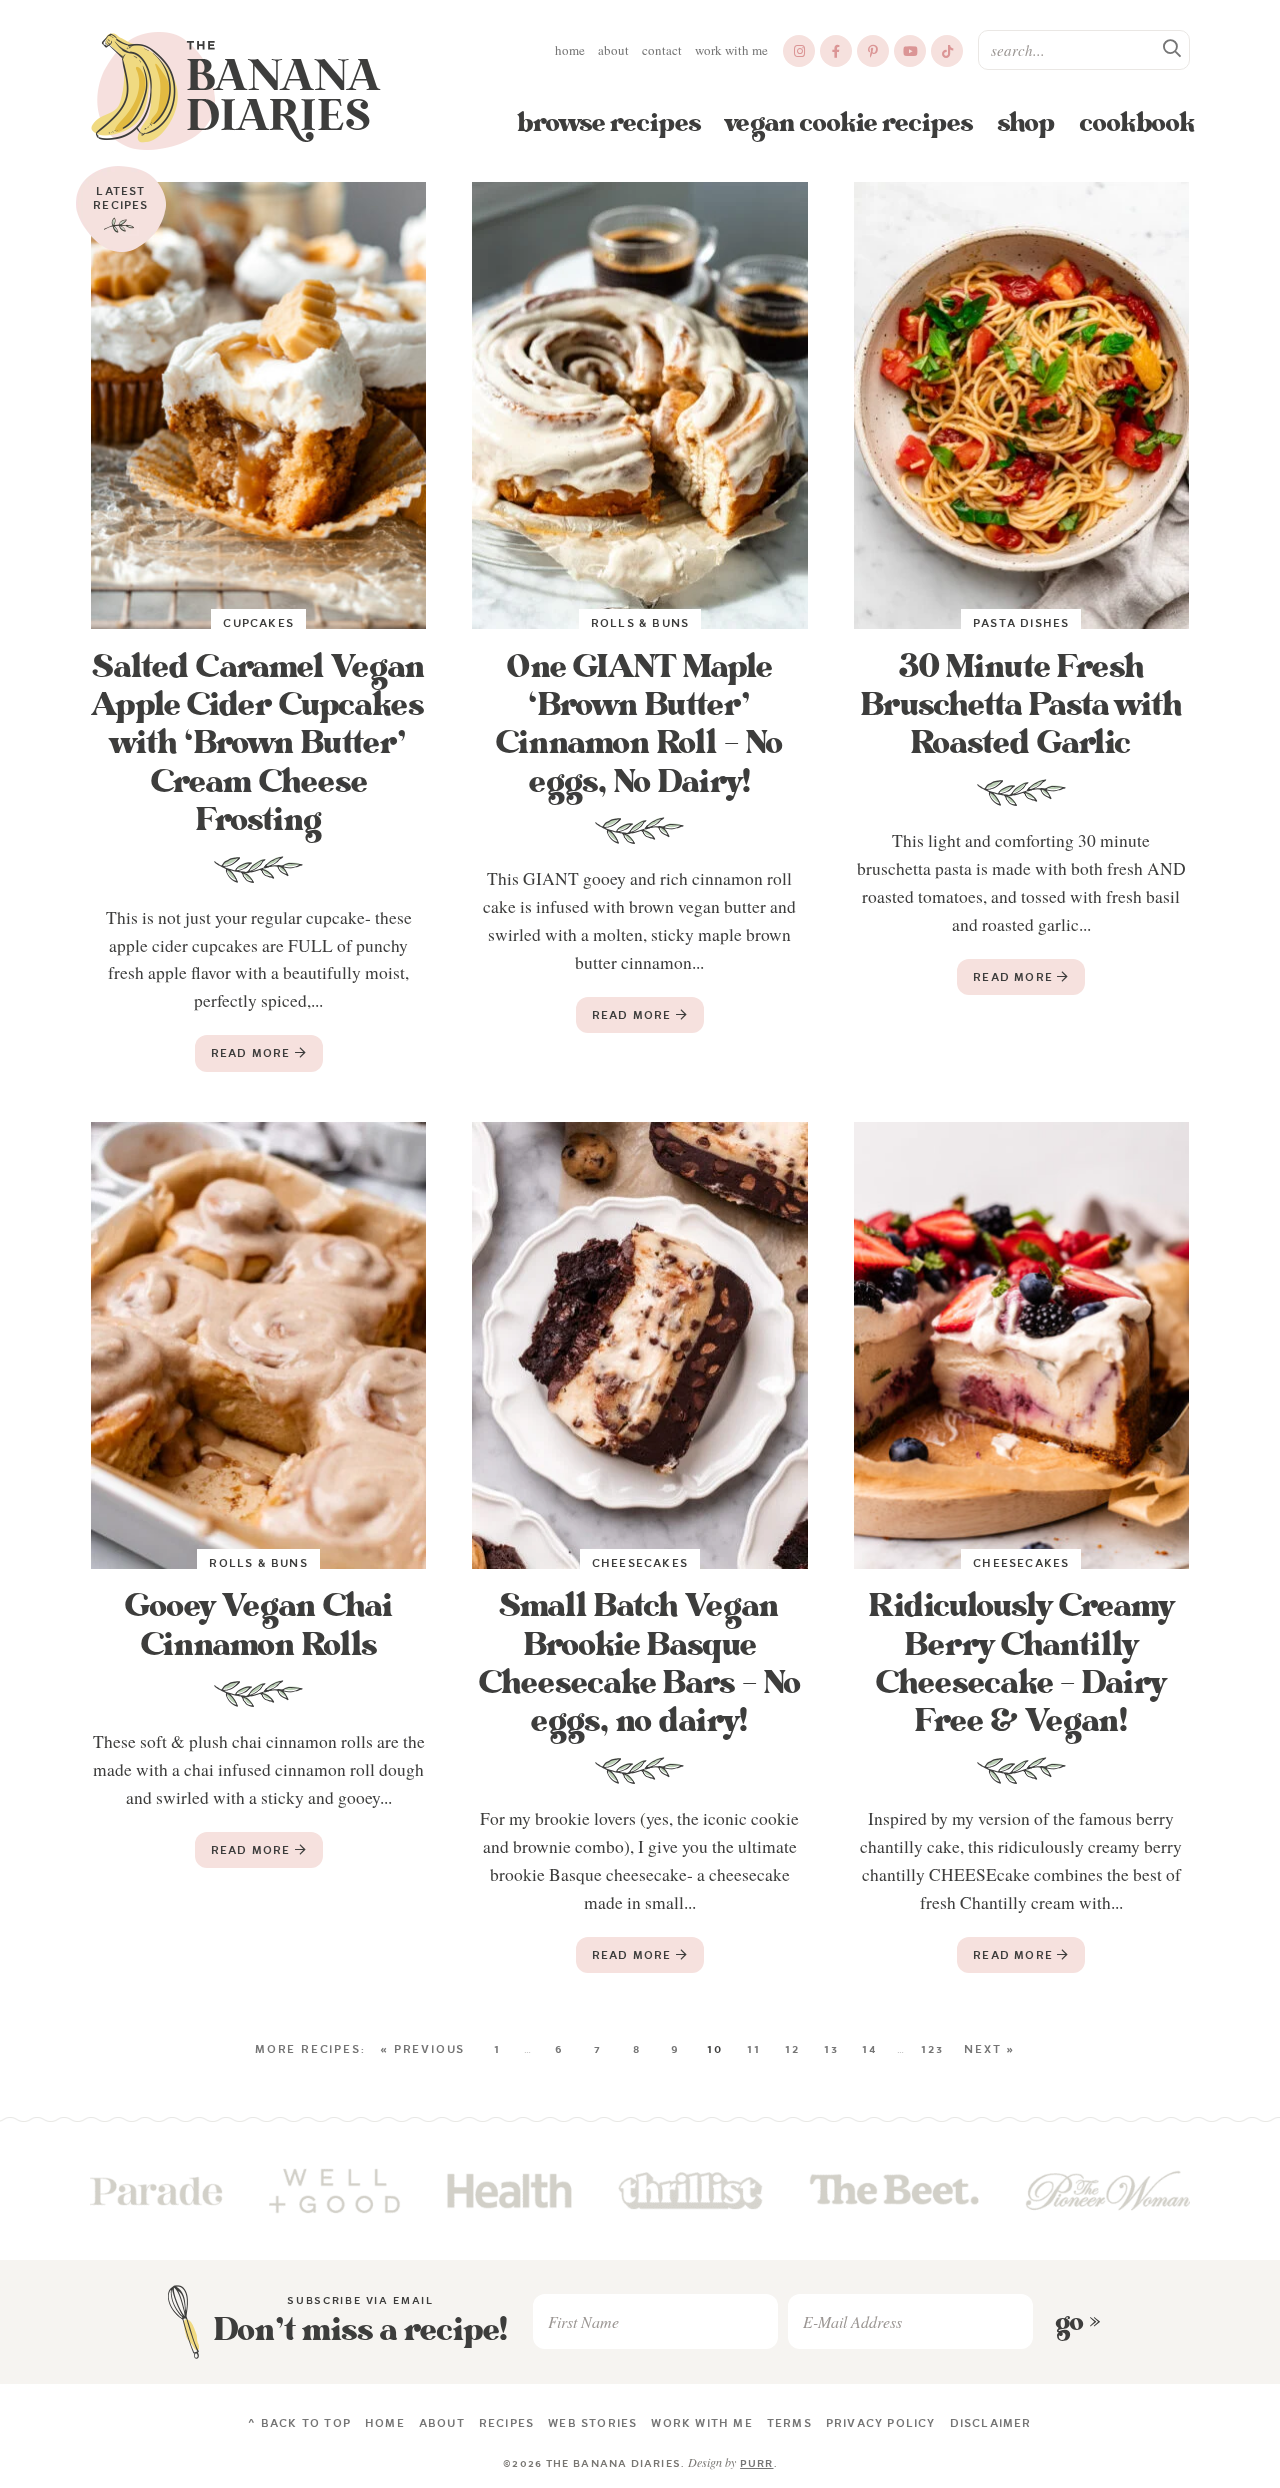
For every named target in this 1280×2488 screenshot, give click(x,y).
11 (754, 2049)
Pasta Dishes (1021, 623)
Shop (1026, 123)
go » (1078, 2322)
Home (570, 50)
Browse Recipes (609, 123)
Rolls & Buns (640, 623)
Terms (789, 2423)
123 (932, 2049)
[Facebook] (836, 51)
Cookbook (1137, 123)
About (613, 50)
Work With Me (731, 50)
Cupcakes (258, 623)
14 (870, 2049)
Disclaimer (991, 2423)
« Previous (422, 2049)
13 (831, 2049)
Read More (245, 1057)
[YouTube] (910, 51)
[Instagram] (799, 51)
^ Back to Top (299, 2423)
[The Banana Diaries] (236, 91)
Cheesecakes (640, 1563)
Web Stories (592, 2423)
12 (792, 2049)
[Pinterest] (873, 51)
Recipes (506, 2423)
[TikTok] (947, 51)
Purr (756, 2463)
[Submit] (1173, 49)
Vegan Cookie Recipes (849, 123)
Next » (989, 2049)
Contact (662, 50)
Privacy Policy (881, 2423)
